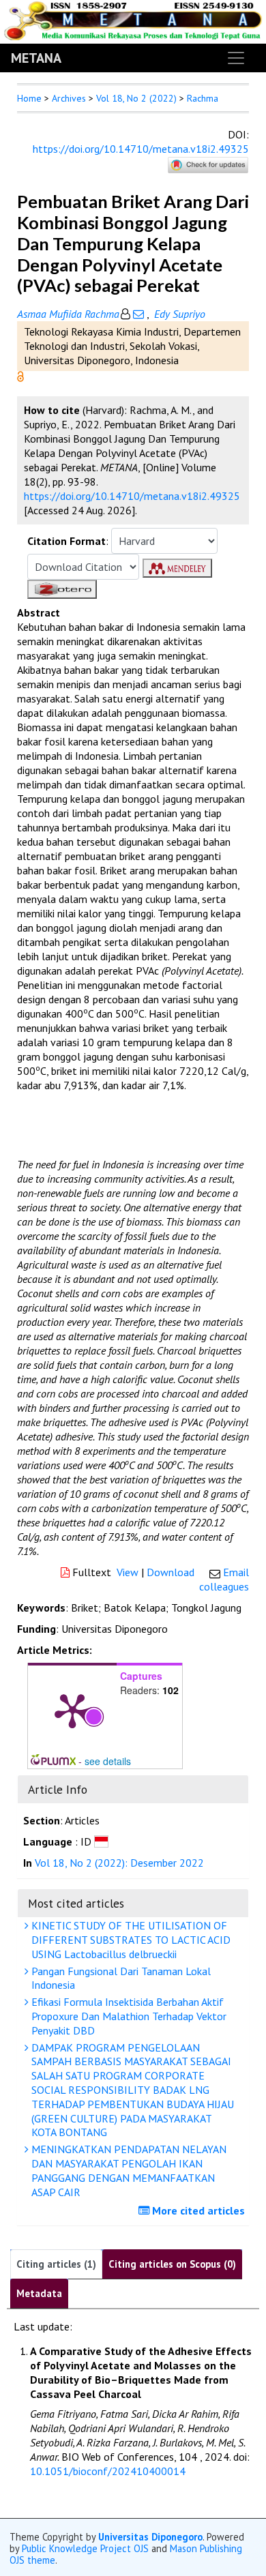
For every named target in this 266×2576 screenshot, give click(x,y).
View (128, 1572)
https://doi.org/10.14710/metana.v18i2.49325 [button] (132, 496)
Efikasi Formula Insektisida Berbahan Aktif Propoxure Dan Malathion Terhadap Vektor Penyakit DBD (128, 2016)
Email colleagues (224, 1579)
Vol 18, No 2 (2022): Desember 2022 (119, 1863)
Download (171, 1572)
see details (108, 1761)
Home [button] (29, 98)
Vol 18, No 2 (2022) (136, 98)
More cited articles (197, 2210)
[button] (20, 375)
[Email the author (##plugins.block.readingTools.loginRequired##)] (138, 314)
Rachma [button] (203, 98)
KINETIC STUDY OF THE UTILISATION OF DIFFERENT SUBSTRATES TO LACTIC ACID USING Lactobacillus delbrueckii (130, 1940)
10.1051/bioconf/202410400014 (108, 2471)
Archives (69, 98)
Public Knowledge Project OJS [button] (85, 2548)
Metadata (39, 2293)
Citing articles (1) (56, 2264)
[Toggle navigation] (236, 58)
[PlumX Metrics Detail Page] (72, 1710)
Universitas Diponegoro (150, 2537)
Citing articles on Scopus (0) (172, 2264)
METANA (36, 58)
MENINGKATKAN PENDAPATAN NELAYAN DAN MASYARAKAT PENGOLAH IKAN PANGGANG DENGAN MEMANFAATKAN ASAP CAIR (128, 2170)
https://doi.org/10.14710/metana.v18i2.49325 (141, 149)
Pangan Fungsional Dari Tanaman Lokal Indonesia (120, 1978)
